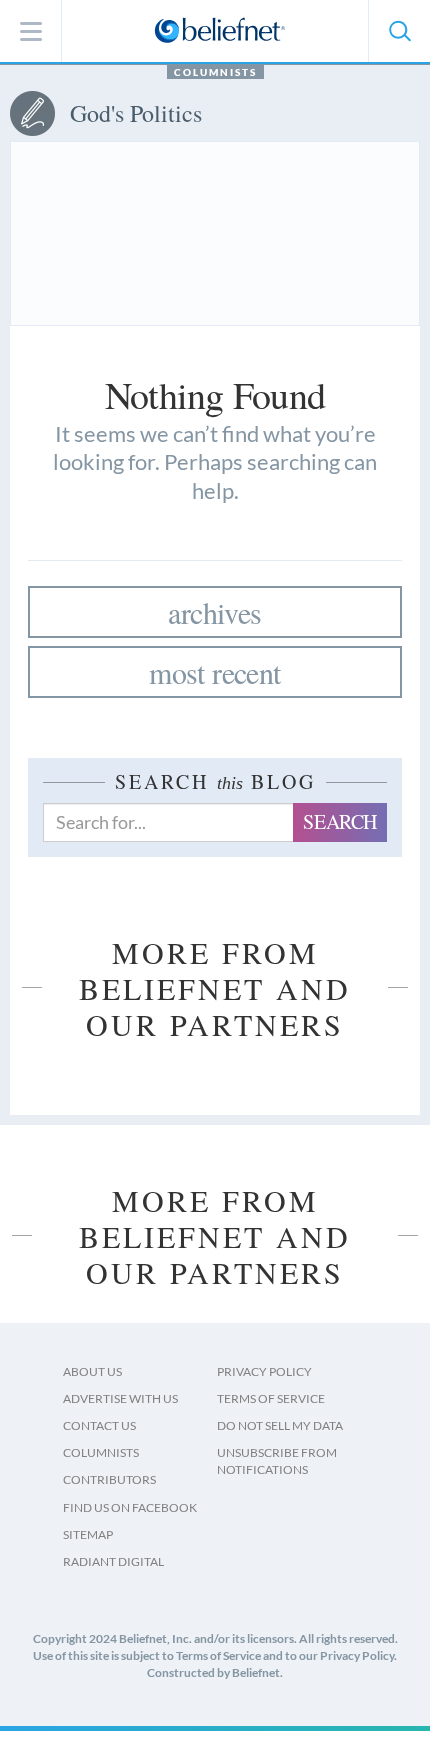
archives (214, 612)
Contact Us (99, 1425)
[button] (399, 31)
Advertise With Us (120, 1398)
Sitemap (88, 1534)
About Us (92, 1371)
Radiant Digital (113, 1561)
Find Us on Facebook (130, 1507)
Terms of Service (271, 1398)
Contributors (109, 1479)
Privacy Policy (264, 1371)
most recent (214, 672)
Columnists (215, 72)
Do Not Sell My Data (280, 1425)
